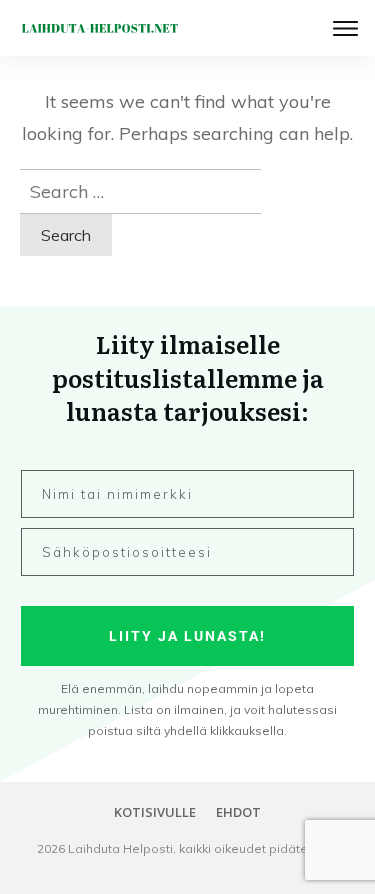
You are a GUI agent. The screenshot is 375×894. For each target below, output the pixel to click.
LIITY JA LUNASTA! (187, 636)
